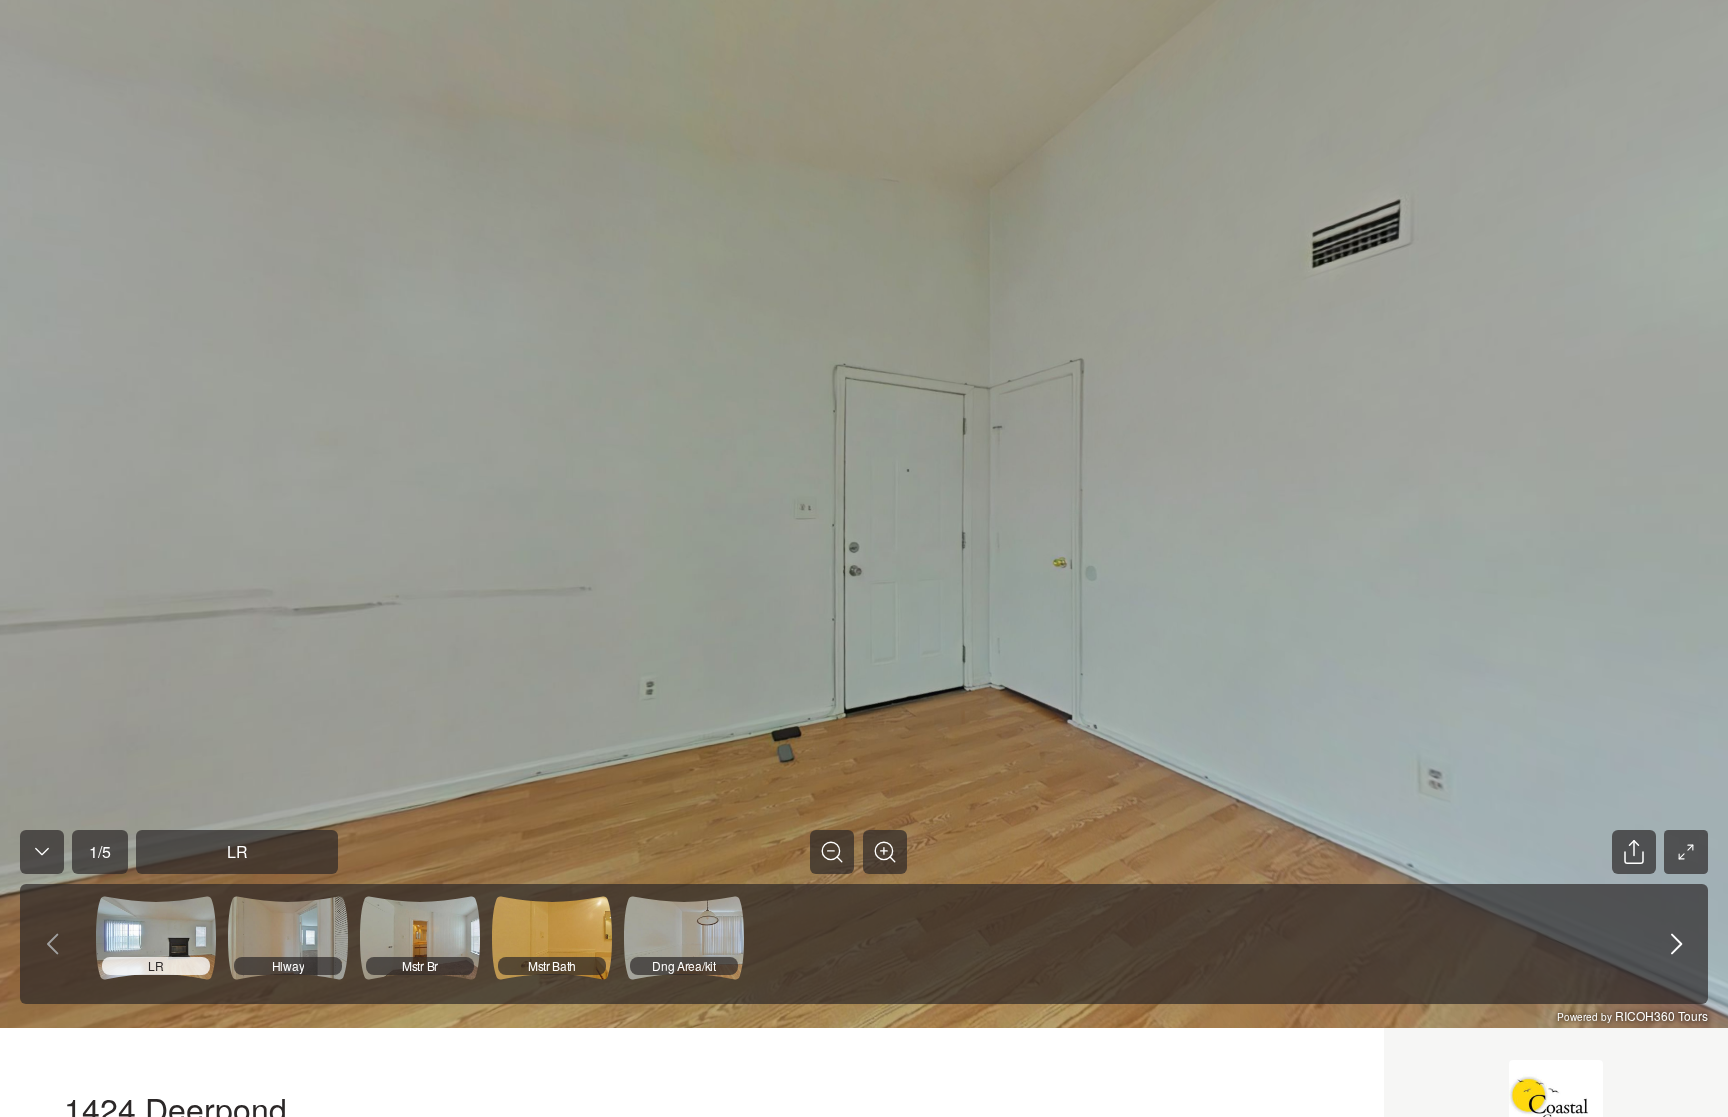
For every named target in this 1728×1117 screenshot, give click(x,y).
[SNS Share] (1634, 852)
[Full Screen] (1686, 852)
